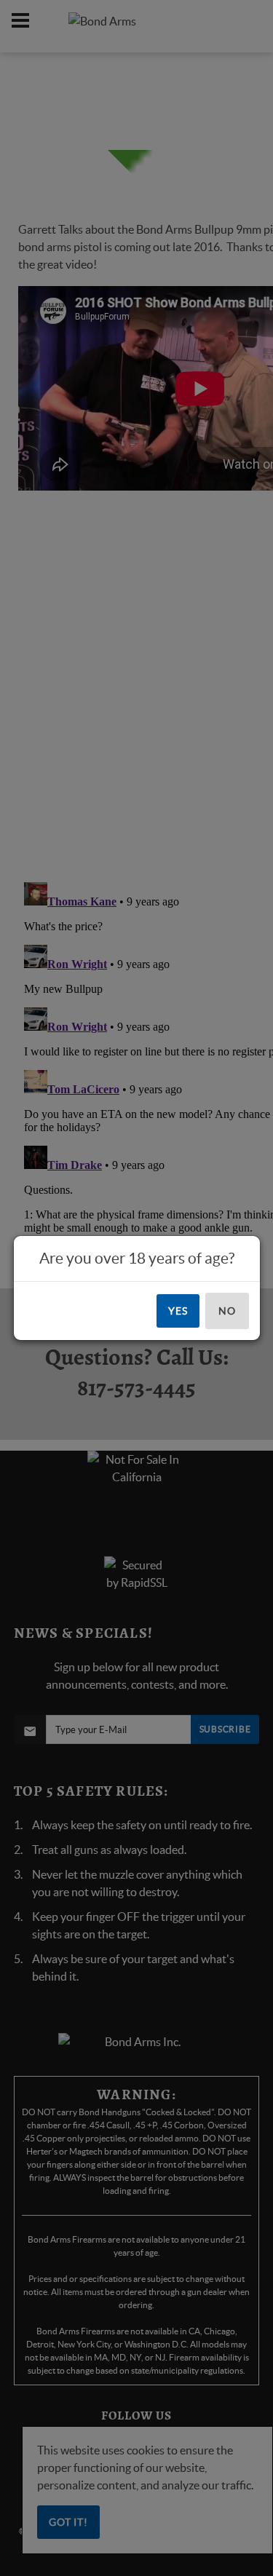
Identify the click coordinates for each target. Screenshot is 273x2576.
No (227, 1311)
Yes (178, 1311)
